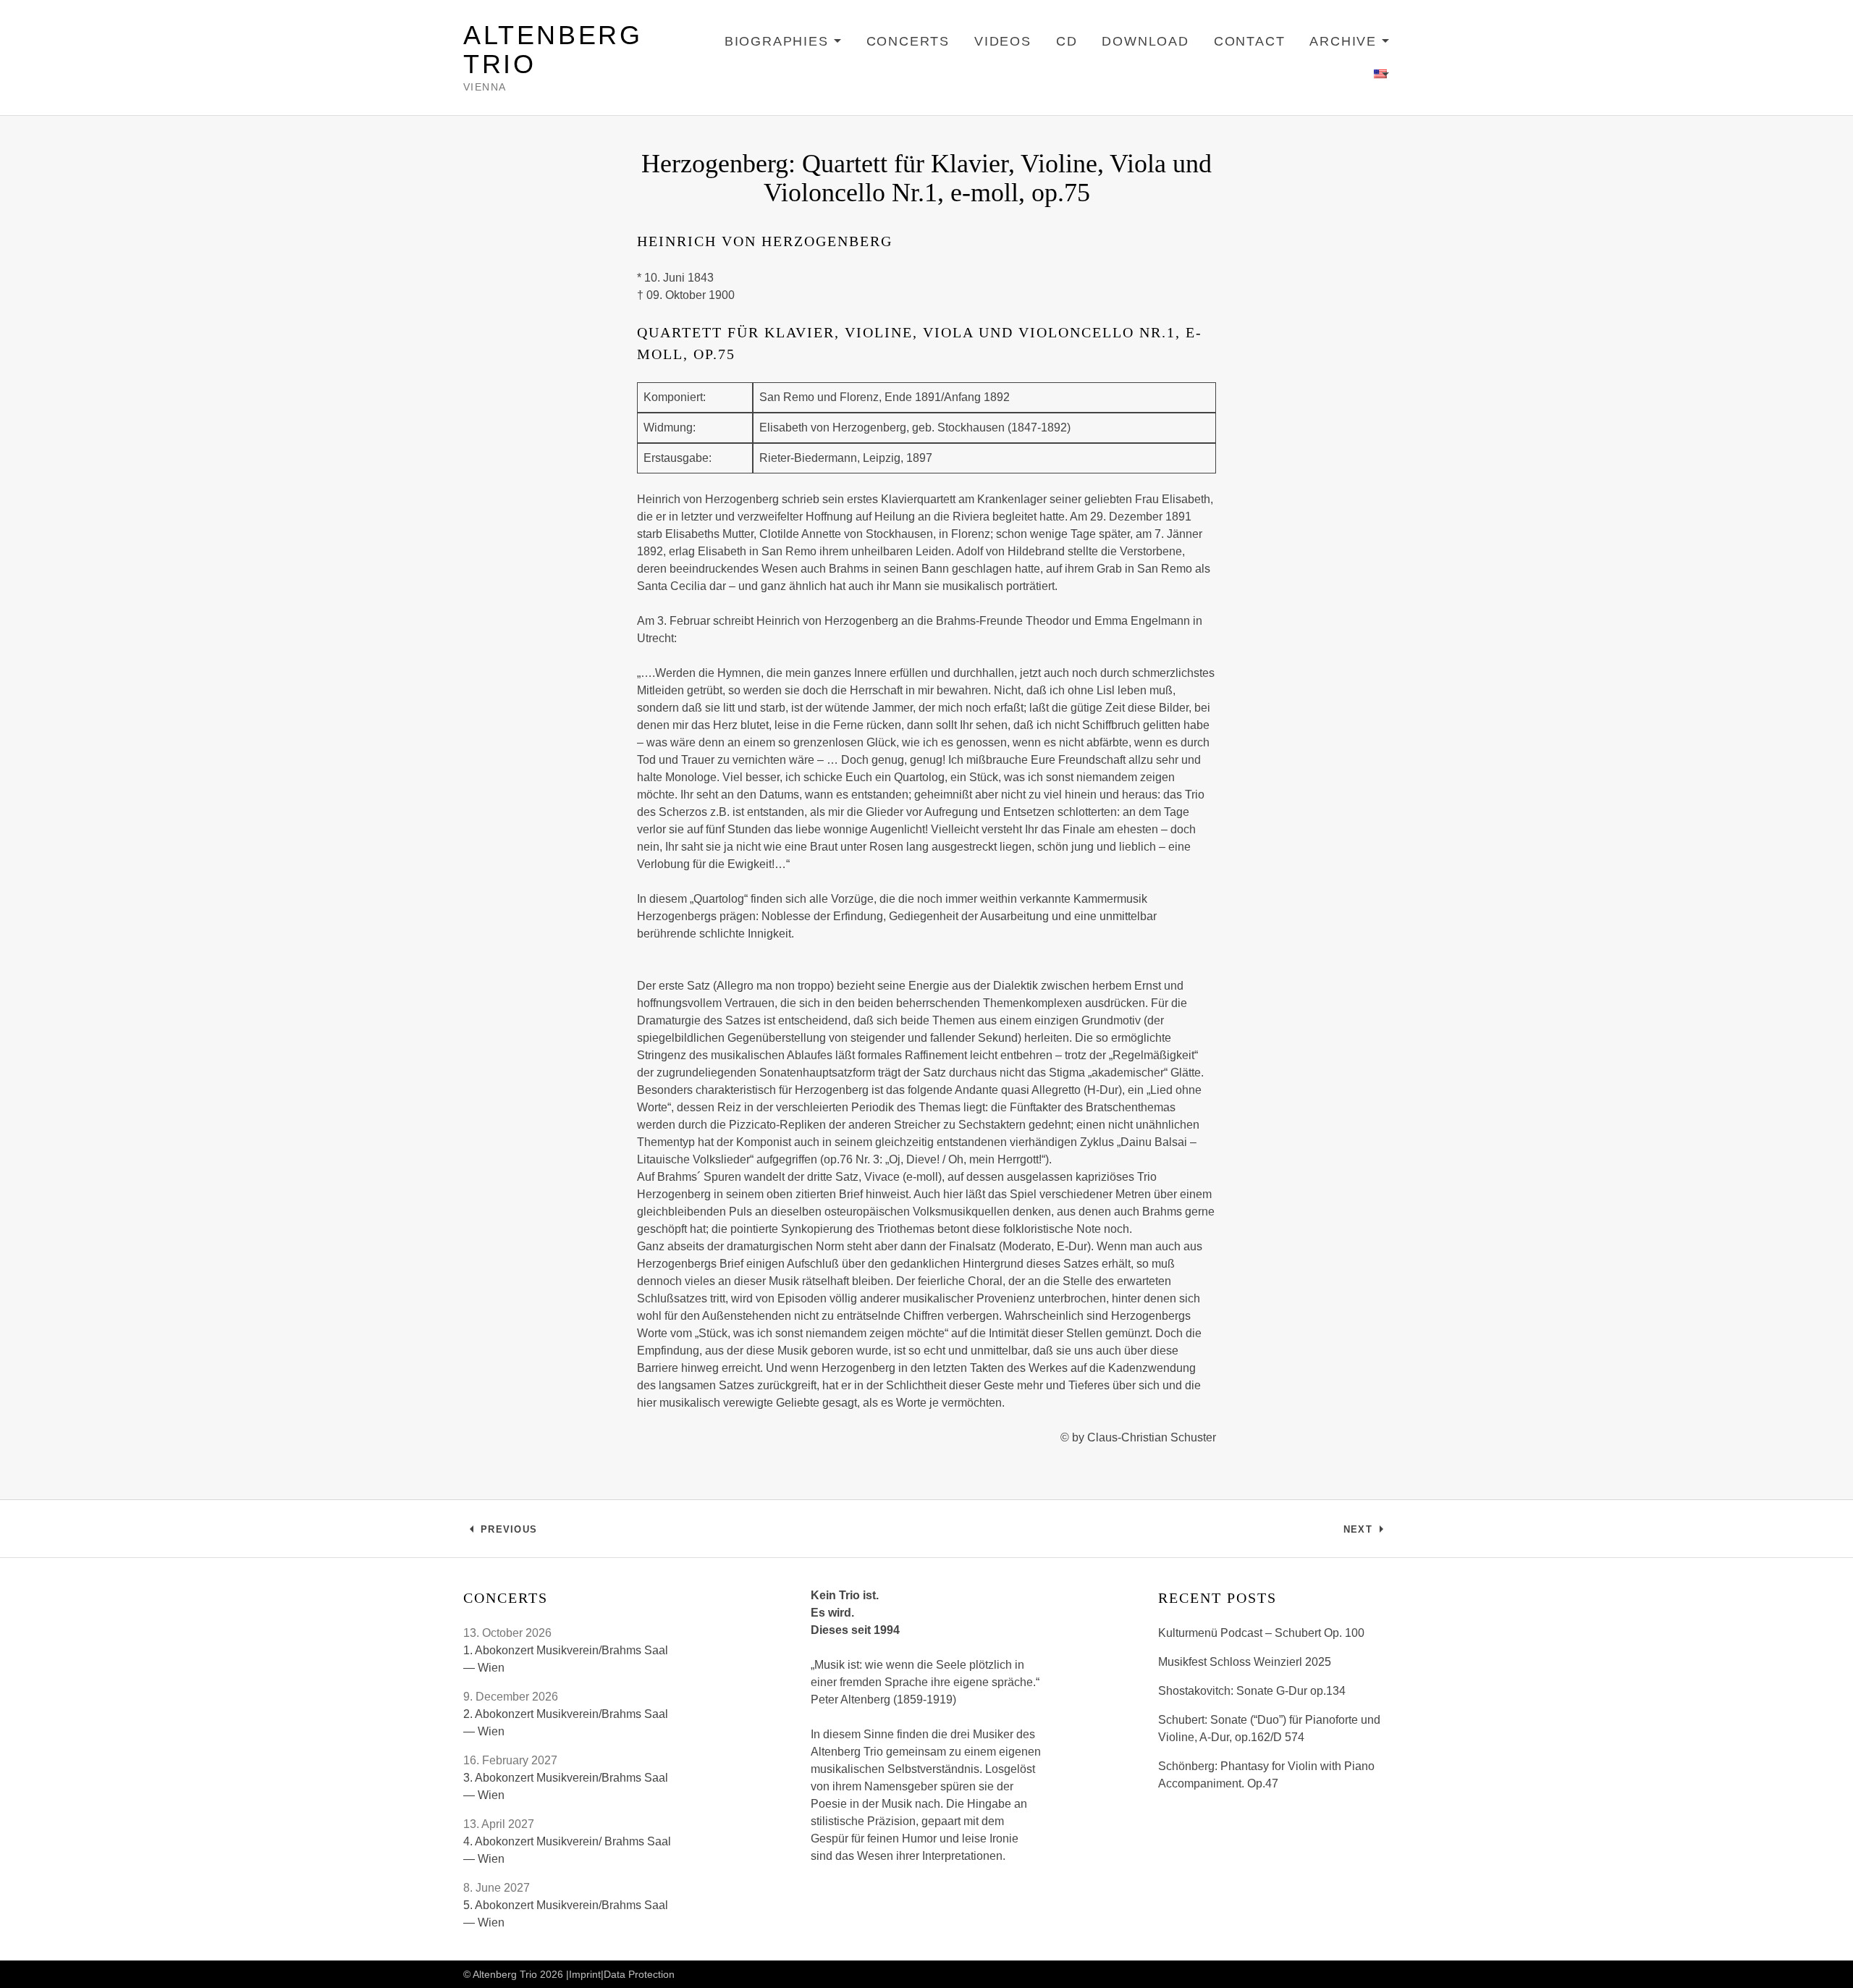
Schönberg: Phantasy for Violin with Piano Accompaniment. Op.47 (1266, 1775)
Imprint (585, 1974)
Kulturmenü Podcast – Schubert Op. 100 (1261, 1633)
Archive (1350, 44)
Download (1145, 41)
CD (1067, 41)
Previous (508, 1533)
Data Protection (639, 1974)
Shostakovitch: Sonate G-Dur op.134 (1252, 1691)
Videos (1003, 41)
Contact (1250, 41)
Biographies (783, 44)
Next (1367, 1533)
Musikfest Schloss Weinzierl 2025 (1245, 1662)
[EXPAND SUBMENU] (1382, 75)
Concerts (908, 41)
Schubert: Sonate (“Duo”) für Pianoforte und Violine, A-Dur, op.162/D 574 (1269, 1728)
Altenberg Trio (553, 50)
